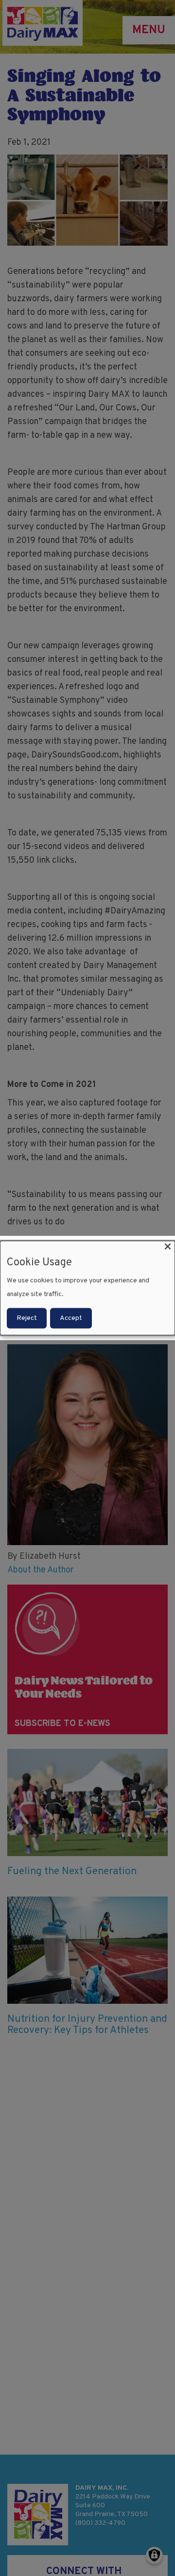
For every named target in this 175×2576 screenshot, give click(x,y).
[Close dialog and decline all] (168, 1247)
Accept (71, 1318)
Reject (27, 1318)
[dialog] (87, 1288)
